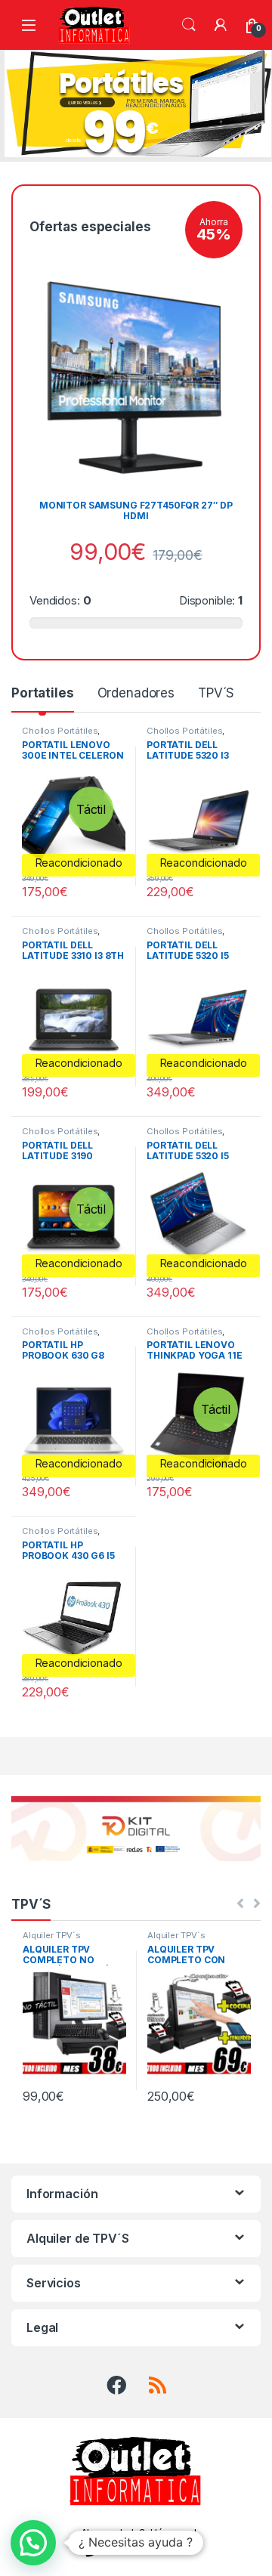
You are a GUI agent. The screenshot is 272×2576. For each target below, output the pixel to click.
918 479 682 (146, 2550)
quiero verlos (83, 104)
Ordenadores (136, 693)
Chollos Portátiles (60, 731)
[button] (33, 2543)
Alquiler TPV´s (52, 1935)
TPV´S (216, 693)
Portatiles (43, 693)
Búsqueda (189, 25)
